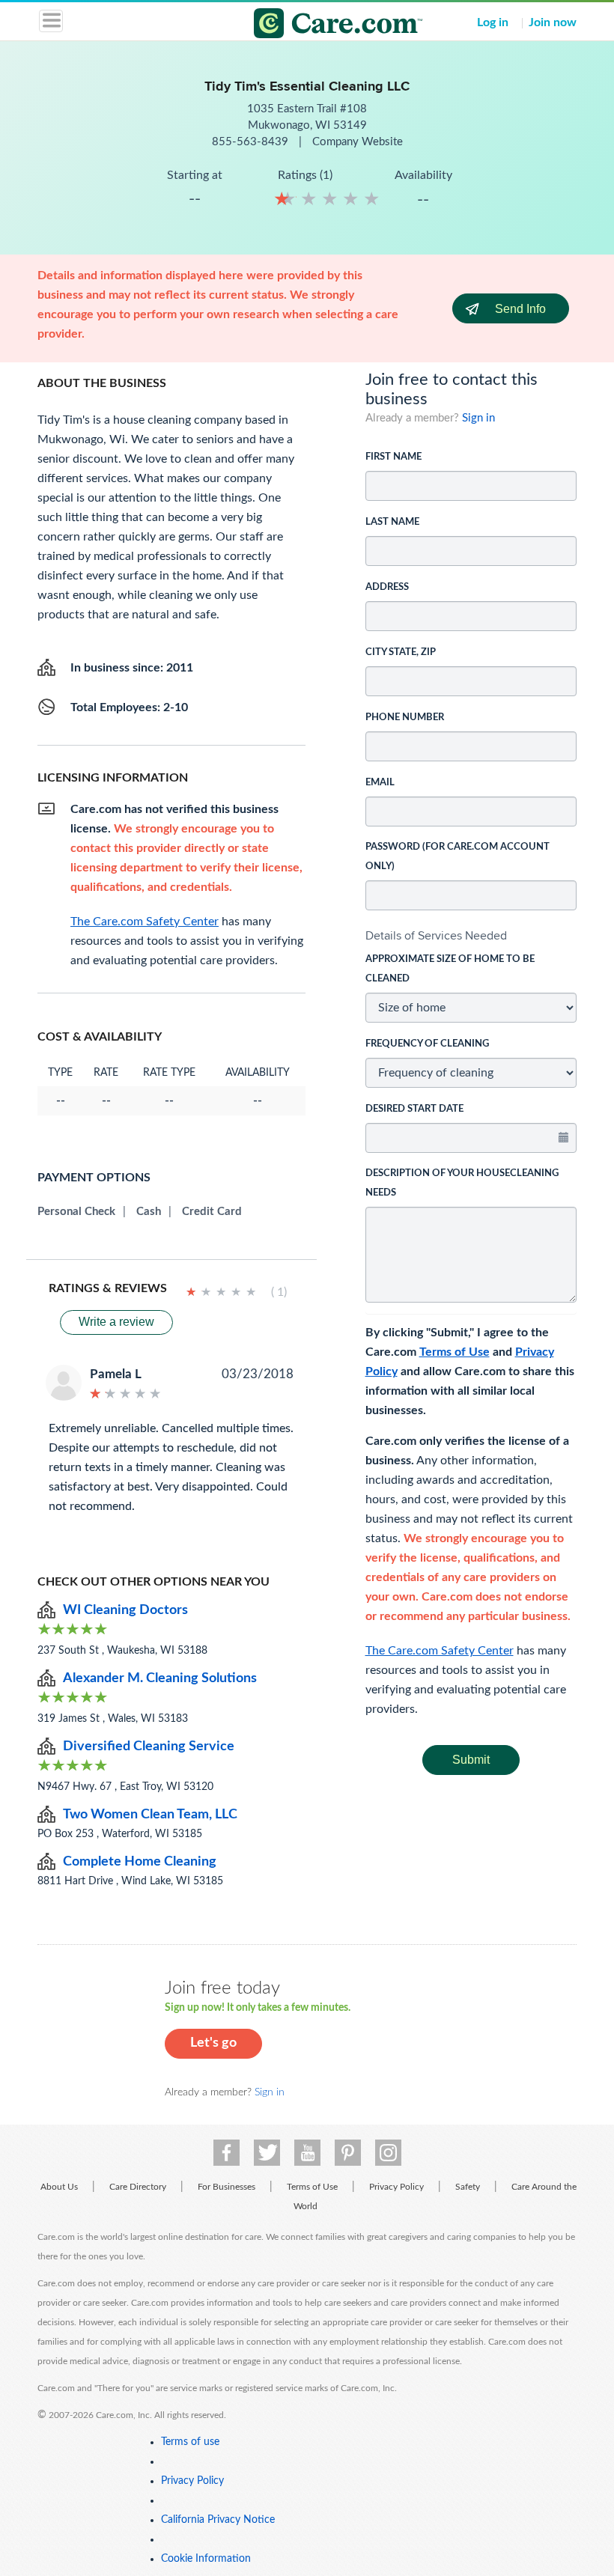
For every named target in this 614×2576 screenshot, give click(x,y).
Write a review (116, 1322)
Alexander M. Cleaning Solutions (160, 1678)
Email (380, 783)
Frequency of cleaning (427, 1044)
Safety (468, 2187)
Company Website (358, 142)
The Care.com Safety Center (440, 1651)
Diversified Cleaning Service (149, 1747)
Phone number (405, 718)
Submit (471, 1760)
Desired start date (414, 1109)
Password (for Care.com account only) (458, 857)
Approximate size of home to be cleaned (450, 969)
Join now (553, 22)
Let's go (213, 2043)
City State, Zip (401, 652)
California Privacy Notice (218, 2520)
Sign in (478, 418)
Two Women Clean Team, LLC (150, 1815)
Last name (392, 522)
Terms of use (190, 2442)
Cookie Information (206, 2559)
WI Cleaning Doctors (125, 1610)
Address (387, 587)
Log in (493, 22)
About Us (59, 2187)
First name (393, 457)
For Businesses (227, 2187)
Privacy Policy (396, 2187)
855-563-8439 (252, 142)
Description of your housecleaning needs (462, 1183)
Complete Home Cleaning (140, 1862)
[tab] (471, 936)
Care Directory (138, 2187)
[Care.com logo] (316, 25)
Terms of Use (455, 1352)
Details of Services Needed (436, 935)
